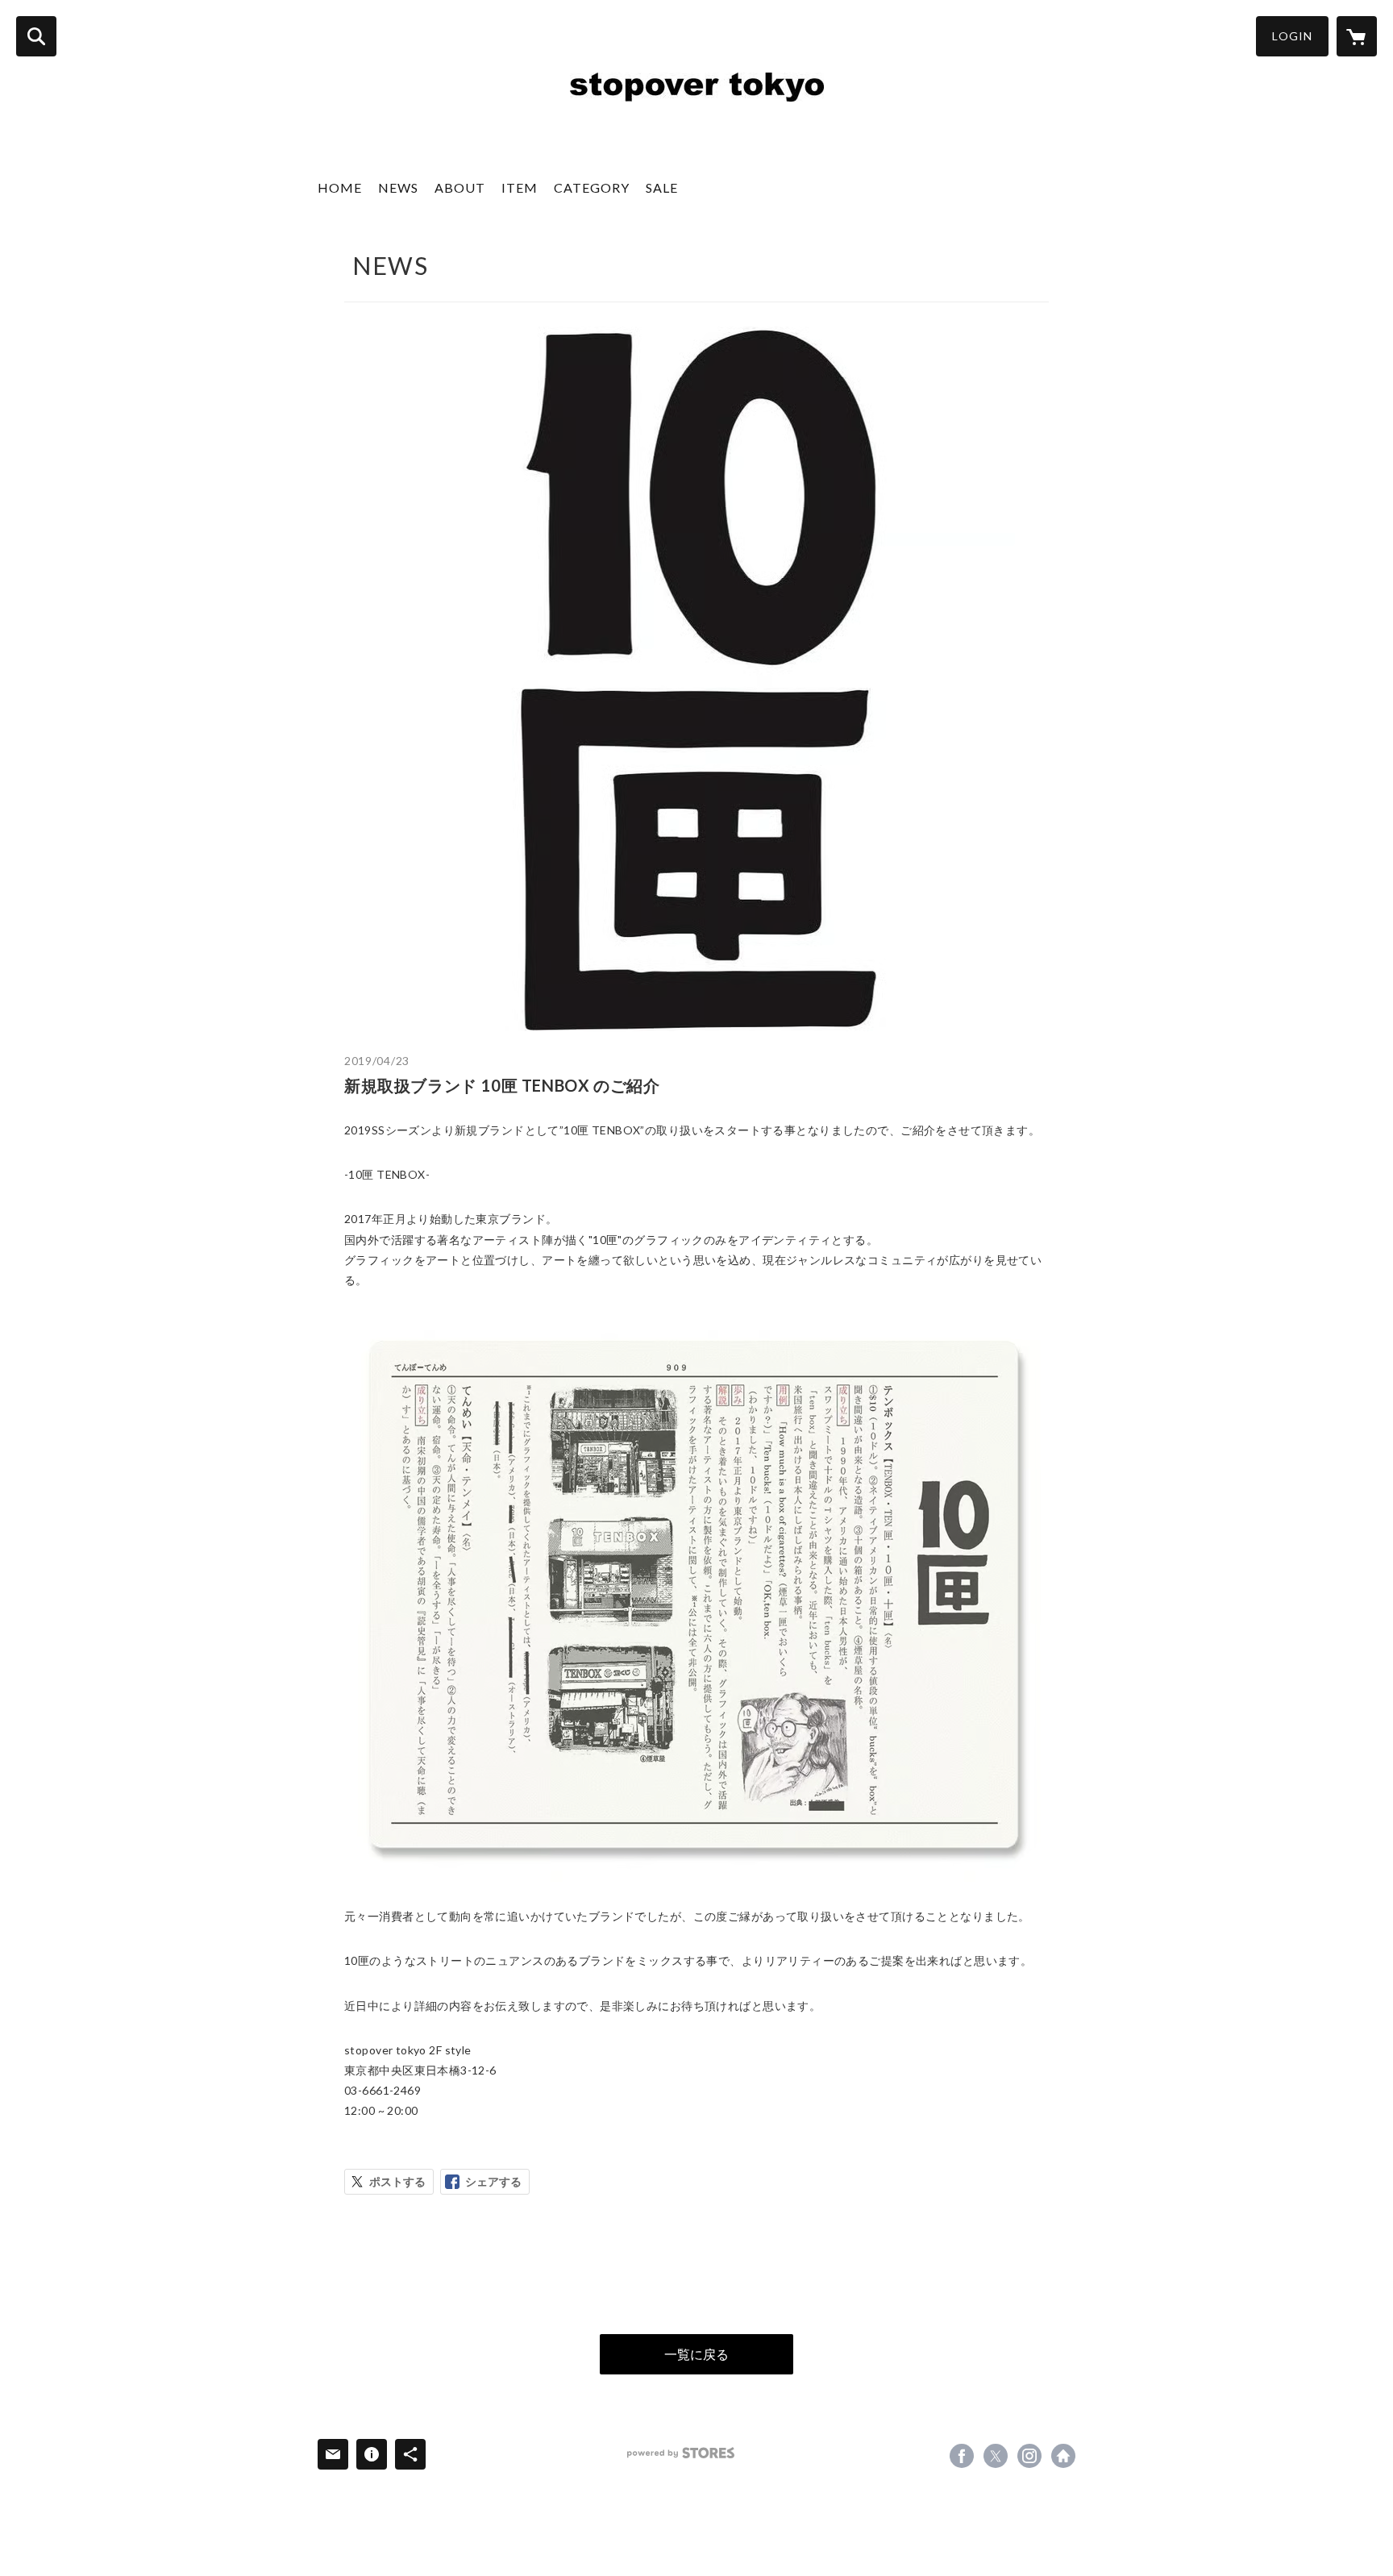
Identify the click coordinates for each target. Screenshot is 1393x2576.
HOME (340, 187)
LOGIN (1292, 36)
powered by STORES (681, 2453)
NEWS (398, 187)
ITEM (520, 187)
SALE (662, 187)
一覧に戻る (696, 2354)
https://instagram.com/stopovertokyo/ (1029, 2456)
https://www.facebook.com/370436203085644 (962, 2456)
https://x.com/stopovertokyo (996, 2456)
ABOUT (460, 187)
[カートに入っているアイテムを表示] (1357, 36)
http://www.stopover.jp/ (1063, 2456)
